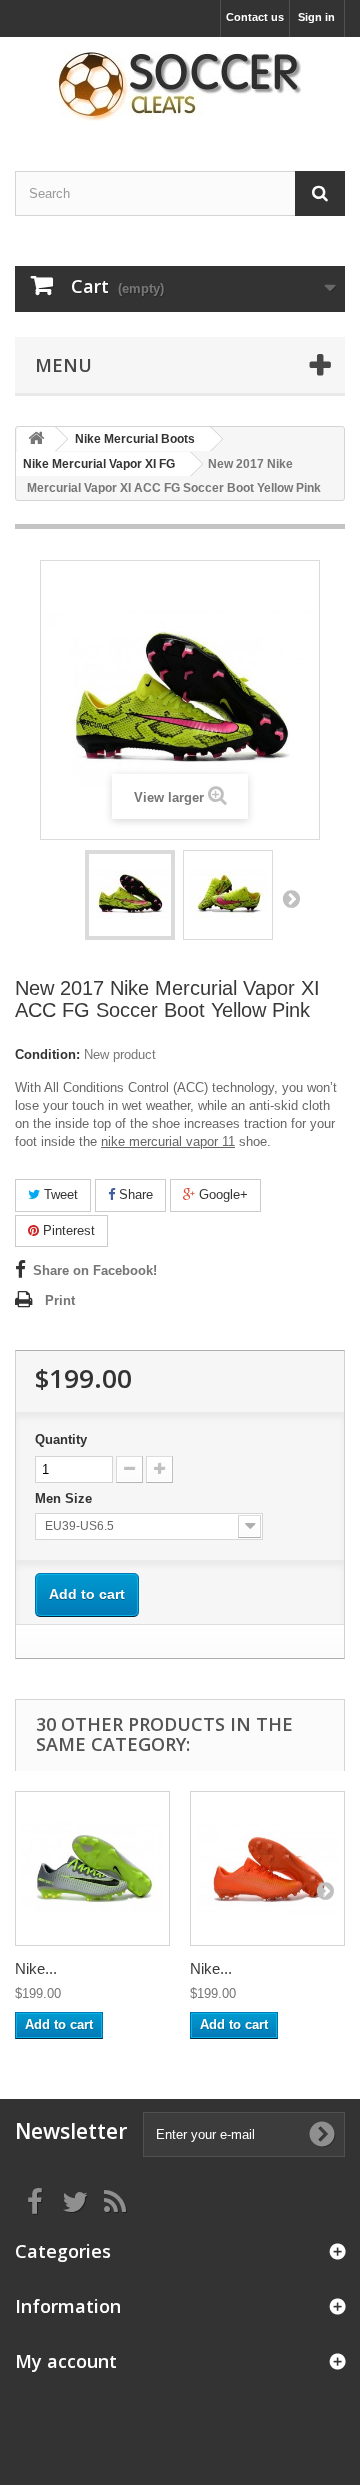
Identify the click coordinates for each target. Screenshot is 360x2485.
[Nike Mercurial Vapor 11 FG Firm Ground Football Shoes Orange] (267, 1868)
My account (66, 2361)
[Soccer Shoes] (180, 86)
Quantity (61, 1439)
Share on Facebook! (95, 1270)
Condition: (47, 1054)
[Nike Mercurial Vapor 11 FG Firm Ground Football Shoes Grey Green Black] (92, 1868)
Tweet (59, 1194)
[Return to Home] (36, 439)
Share (134, 1194)
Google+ (221, 1194)
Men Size (65, 1498)
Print (60, 1300)
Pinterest (67, 1230)
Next (291, 898)
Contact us (255, 17)
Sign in (316, 17)
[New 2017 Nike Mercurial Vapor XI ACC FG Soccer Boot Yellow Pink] (130, 895)
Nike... (36, 1968)
